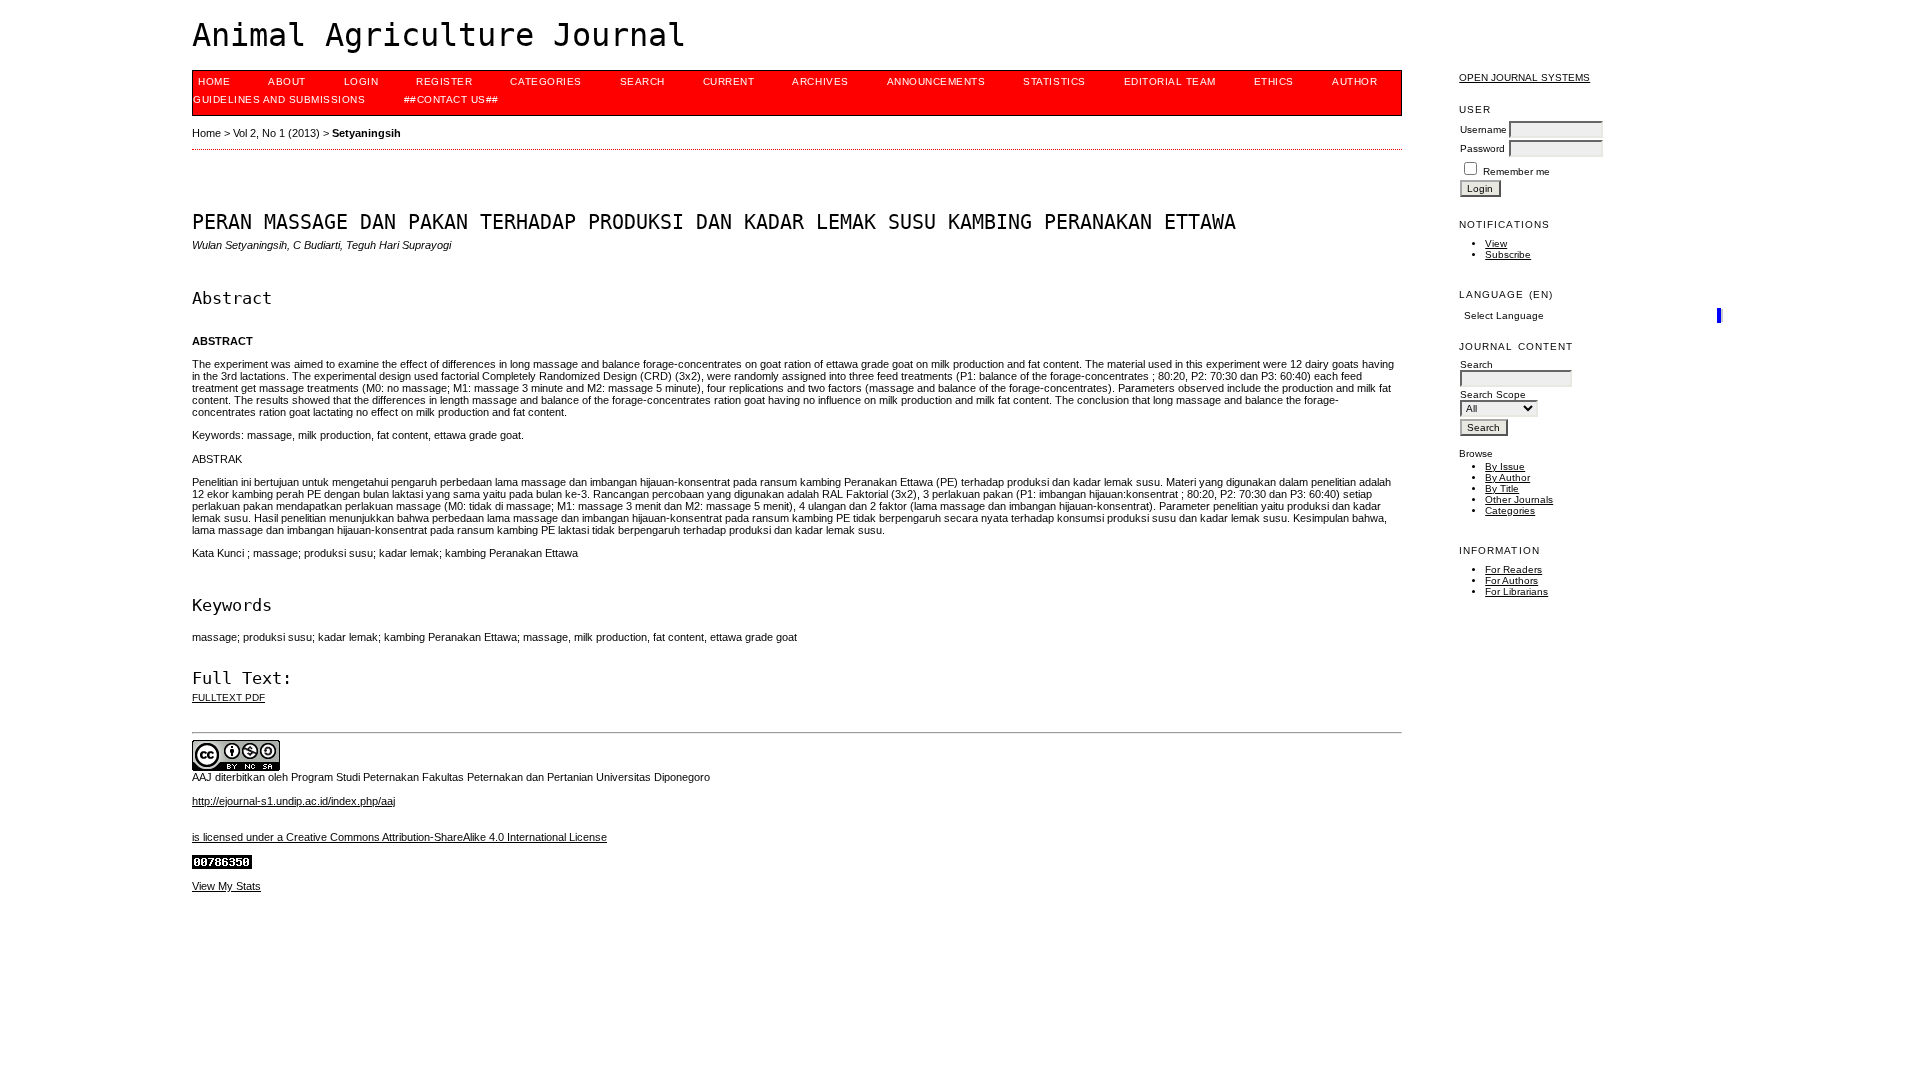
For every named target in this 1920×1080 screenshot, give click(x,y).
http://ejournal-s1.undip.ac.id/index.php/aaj (293, 801)
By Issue (1505, 466)
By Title (1502, 488)
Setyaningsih (366, 133)
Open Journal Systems (1524, 77)
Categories (1510, 510)
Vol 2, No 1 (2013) (276, 133)
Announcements (936, 81)
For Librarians (1516, 591)
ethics (1274, 81)
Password (1482, 148)
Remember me (1516, 171)
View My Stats (226, 886)
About (287, 81)
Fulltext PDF (228, 697)
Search (642, 81)
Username (1483, 129)
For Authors (1511, 580)
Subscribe (1508, 254)
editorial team (1170, 81)
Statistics (1054, 81)
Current (729, 81)
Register (444, 81)
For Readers (1513, 569)
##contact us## (451, 99)
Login (361, 81)
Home (214, 81)
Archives (820, 81)
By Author (1507, 477)
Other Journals (1519, 499)
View (1496, 243)
